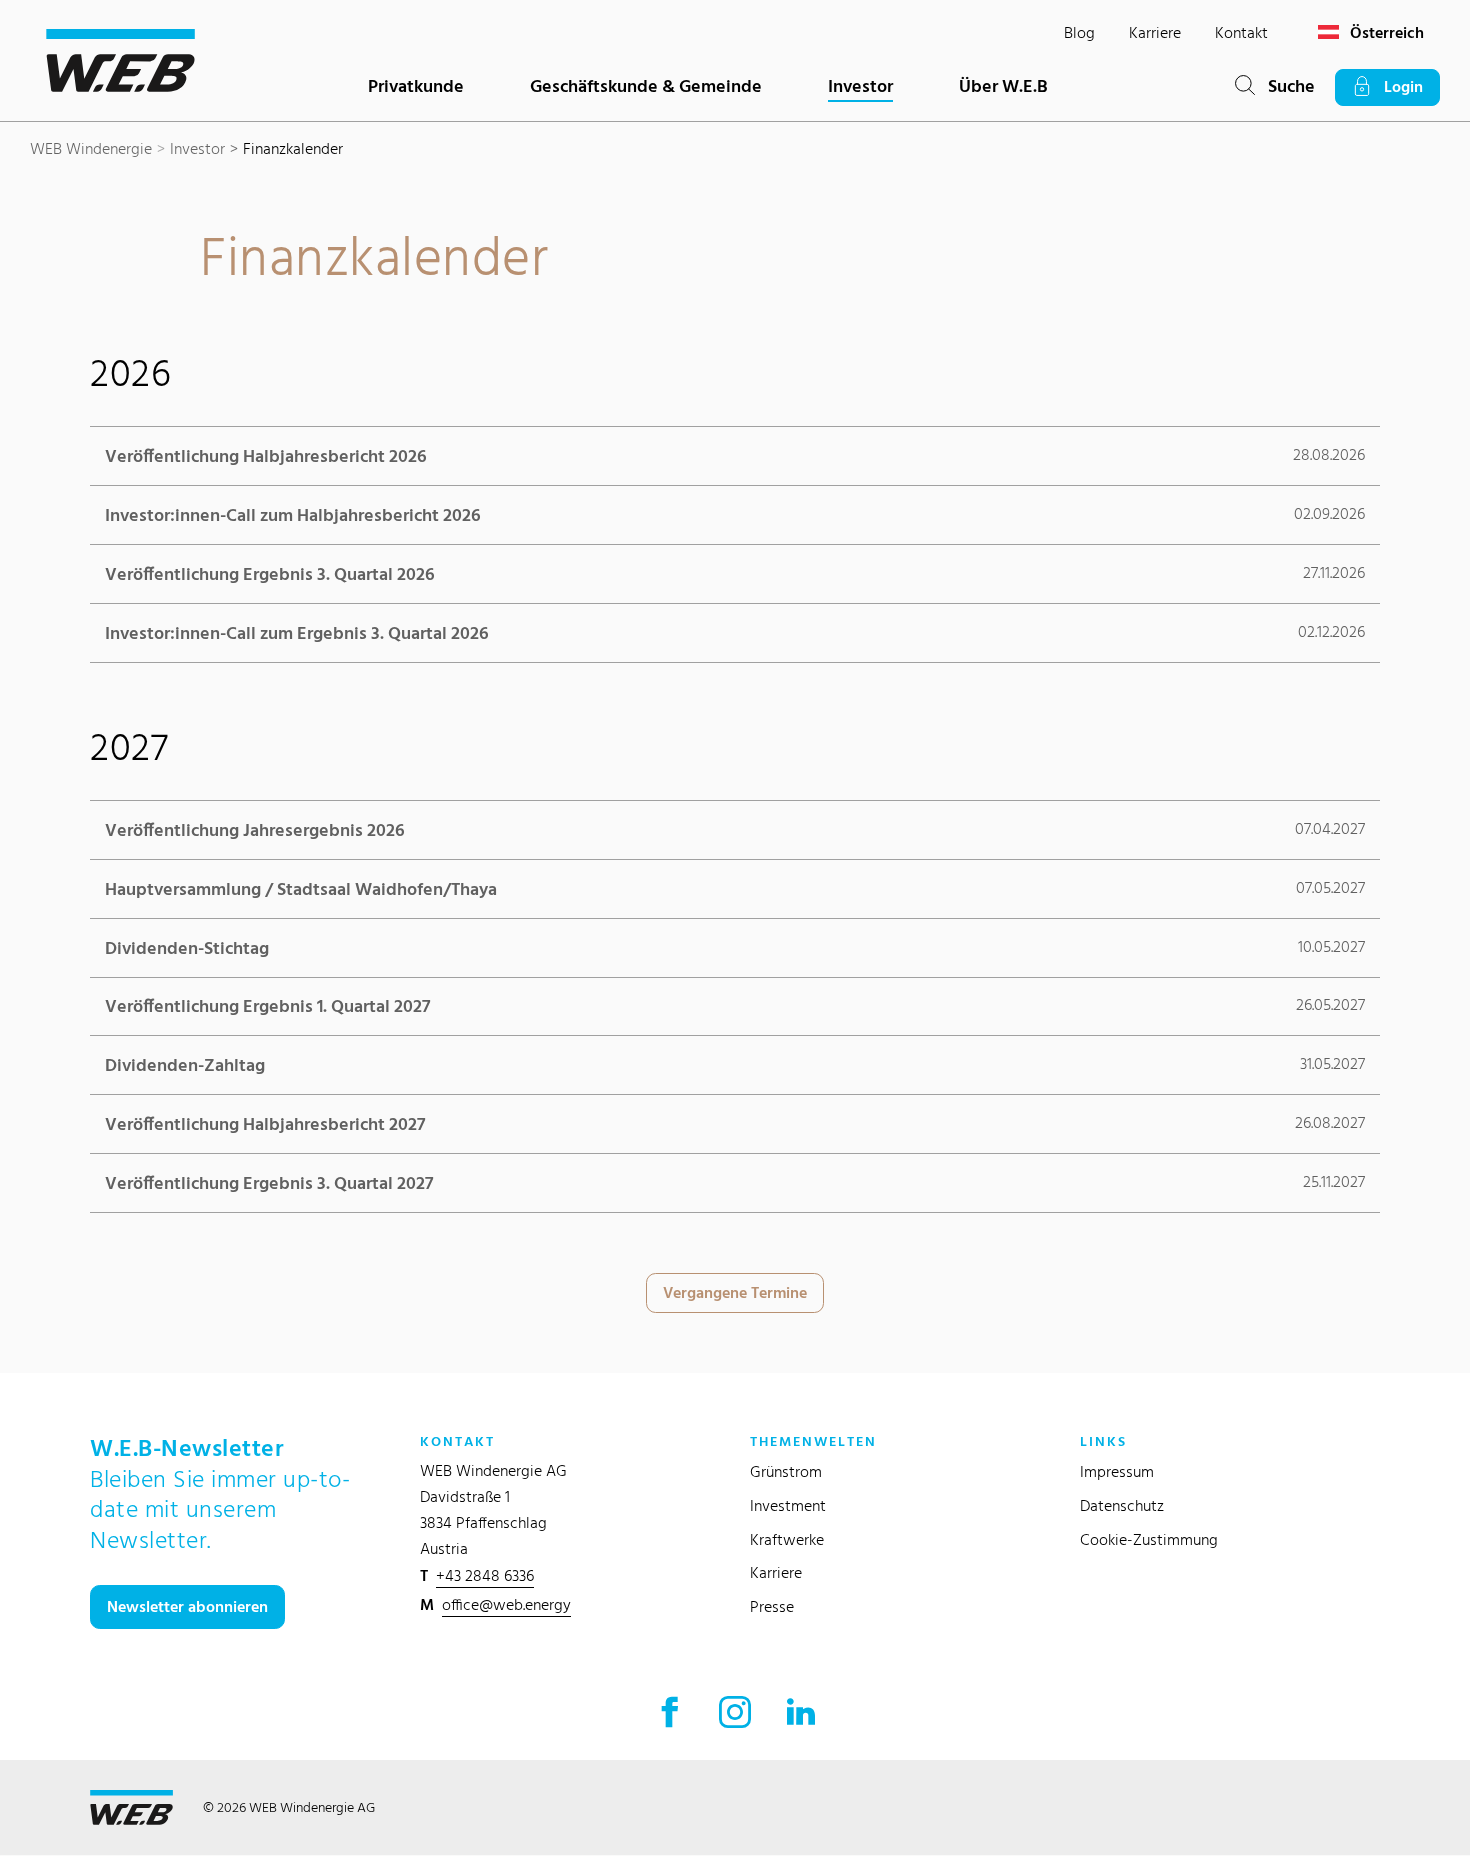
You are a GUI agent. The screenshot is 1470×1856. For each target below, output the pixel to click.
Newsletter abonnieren (187, 1606)
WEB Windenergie (91, 148)
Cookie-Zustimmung (1149, 1539)
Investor (860, 85)
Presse (772, 1606)
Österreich (1385, 32)
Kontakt (1241, 32)
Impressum (1117, 1471)
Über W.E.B (1003, 85)
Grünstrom (786, 1471)
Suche (1285, 85)
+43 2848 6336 (485, 1575)
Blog (1079, 32)
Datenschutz (1122, 1505)
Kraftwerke (787, 1539)
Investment (788, 1505)
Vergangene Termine (735, 1292)
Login (1397, 86)
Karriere (1155, 32)
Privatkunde (416, 85)
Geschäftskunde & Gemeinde (646, 85)
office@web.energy (506, 1604)
